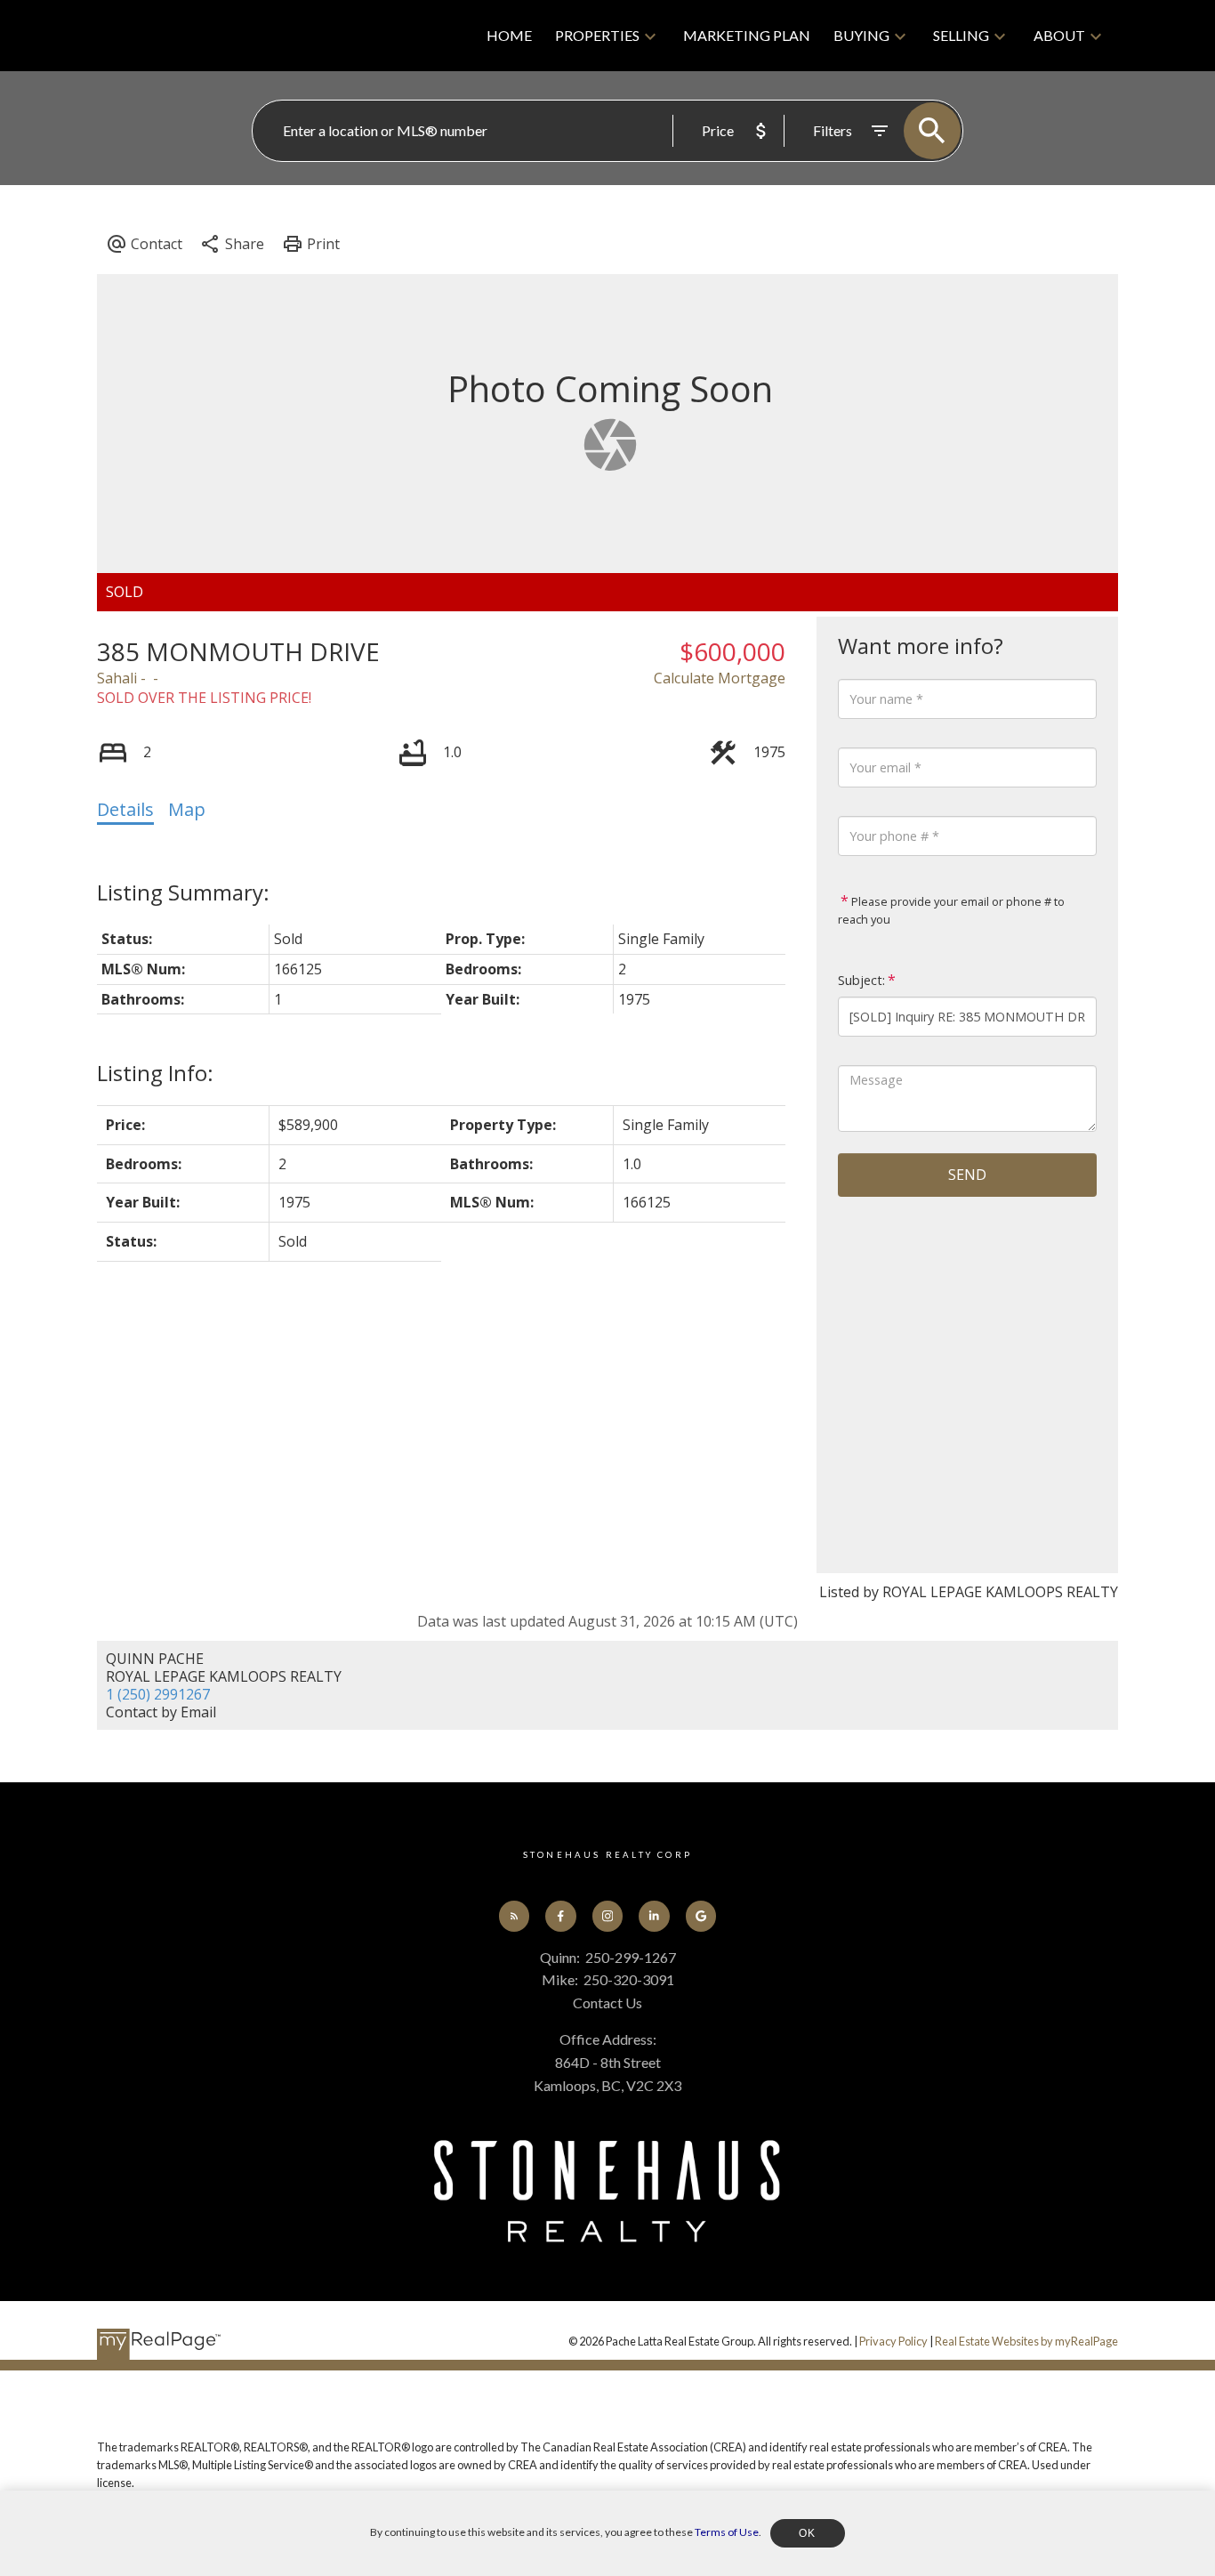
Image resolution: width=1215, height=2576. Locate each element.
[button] (514, 1916)
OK (808, 2533)
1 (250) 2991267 (158, 1694)
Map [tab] (187, 809)
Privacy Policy (893, 2341)
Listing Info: (155, 1073)
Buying (861, 35)
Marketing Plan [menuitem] (747, 35)
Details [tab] (125, 809)
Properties (597, 35)
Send (967, 1175)
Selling (961, 35)
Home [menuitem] (509, 35)
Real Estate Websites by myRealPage (1026, 2341)
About (1059, 35)
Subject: (861, 980)
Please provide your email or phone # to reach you (951, 910)
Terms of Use (727, 2532)
